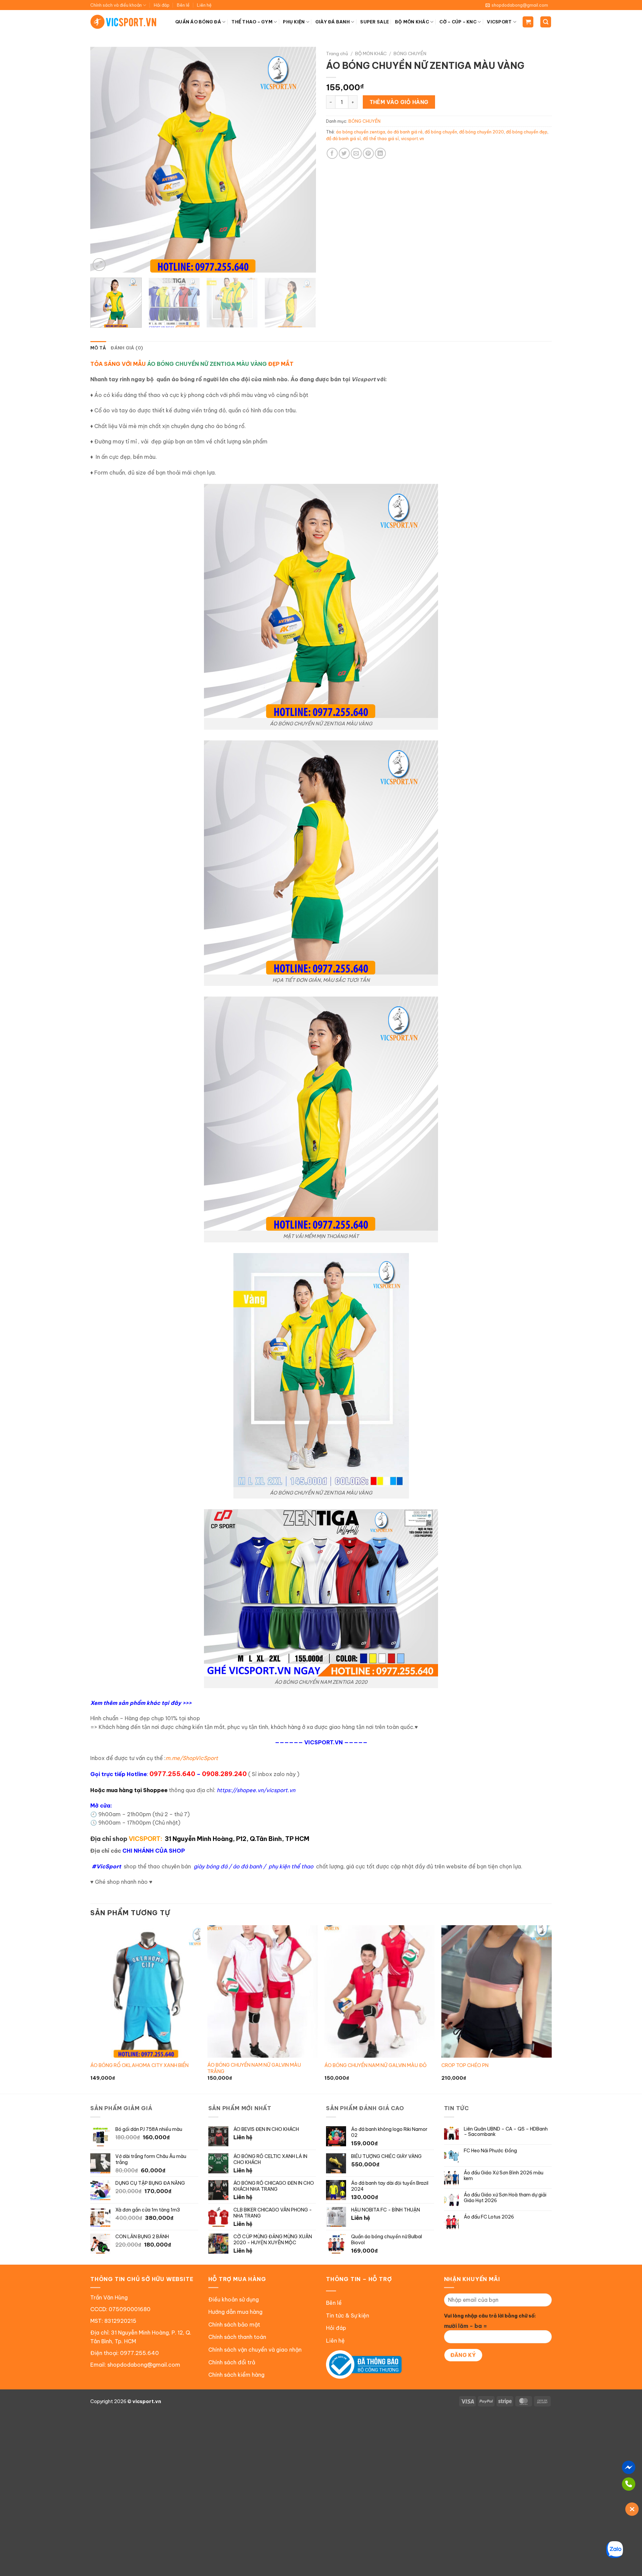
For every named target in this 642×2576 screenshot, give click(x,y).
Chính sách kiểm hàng (236, 2375)
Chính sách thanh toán (237, 2337)
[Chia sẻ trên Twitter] (344, 153)
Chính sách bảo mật (234, 2325)
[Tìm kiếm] (546, 22)
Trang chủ (337, 54)
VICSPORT (499, 22)
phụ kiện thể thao (291, 1866)
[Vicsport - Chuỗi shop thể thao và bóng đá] (124, 22)
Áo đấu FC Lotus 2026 (489, 2217)
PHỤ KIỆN (294, 22)
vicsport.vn (412, 138)
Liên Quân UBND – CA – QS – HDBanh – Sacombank (506, 2132)
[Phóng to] (99, 265)
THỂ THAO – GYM (252, 22)
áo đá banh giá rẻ (405, 132)
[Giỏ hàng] (528, 22)
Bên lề (183, 5)
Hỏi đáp (162, 5)
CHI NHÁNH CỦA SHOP (154, 1851)
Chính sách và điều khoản (116, 5)
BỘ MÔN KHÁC (412, 22)
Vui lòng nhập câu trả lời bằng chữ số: (490, 2316)
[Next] (303, 160)
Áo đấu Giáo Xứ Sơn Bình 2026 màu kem (504, 2176)
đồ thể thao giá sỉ (381, 138)
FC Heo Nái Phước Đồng (490, 2151)
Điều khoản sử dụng (234, 2299)
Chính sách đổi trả (232, 2362)
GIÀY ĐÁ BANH (333, 22)
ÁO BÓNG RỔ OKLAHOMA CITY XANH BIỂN (139, 2065)
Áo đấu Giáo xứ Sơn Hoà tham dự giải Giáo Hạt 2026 (505, 2198)
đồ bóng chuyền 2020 (481, 132)
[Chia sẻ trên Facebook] (332, 153)
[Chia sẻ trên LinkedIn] (380, 153)
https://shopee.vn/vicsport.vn (256, 1790)
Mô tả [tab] (98, 348)
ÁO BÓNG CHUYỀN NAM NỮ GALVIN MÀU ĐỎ (376, 2065)
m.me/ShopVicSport (192, 1758)
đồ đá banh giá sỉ (343, 138)
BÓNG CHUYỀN (410, 54)
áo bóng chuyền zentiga (361, 132)
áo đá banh (247, 1866)
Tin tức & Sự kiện (348, 2315)
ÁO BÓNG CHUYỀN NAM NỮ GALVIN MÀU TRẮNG (254, 2068)
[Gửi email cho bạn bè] (356, 153)
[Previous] (103, 160)
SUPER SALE (374, 22)
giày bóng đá (210, 1866)
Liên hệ (204, 5)
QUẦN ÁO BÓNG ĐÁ (198, 22)
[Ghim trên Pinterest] (368, 153)
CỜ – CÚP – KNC (458, 22)
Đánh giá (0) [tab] (127, 348)
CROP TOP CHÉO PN (465, 2065)
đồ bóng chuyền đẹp (527, 132)
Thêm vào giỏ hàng (399, 102)
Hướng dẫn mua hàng (235, 2312)
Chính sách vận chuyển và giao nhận (255, 2350)
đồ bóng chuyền (441, 132)
